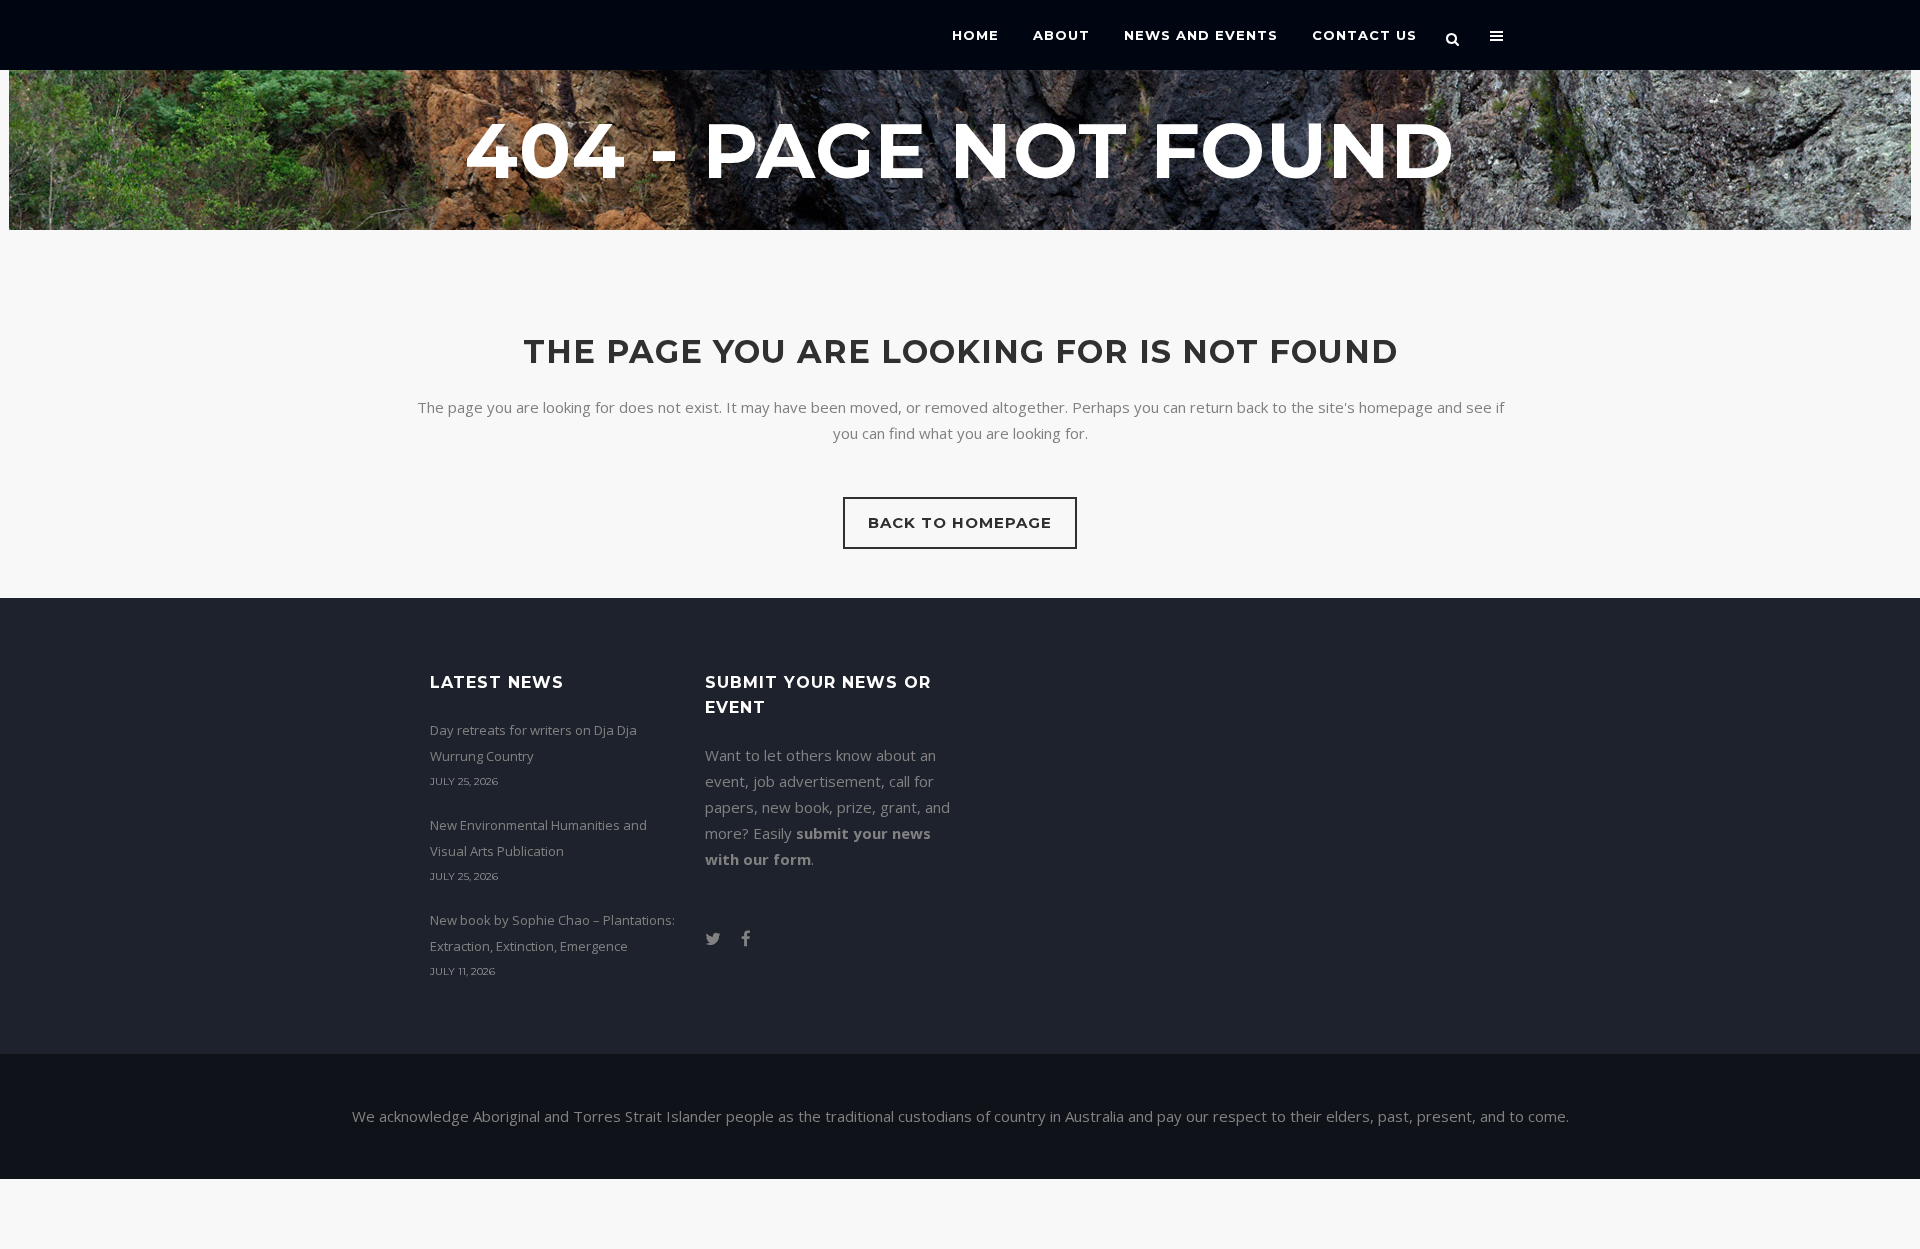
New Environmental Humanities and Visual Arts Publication (538, 838)
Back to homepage (960, 522)
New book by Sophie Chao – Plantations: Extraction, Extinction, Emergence (552, 933)
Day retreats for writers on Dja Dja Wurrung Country (533, 743)
